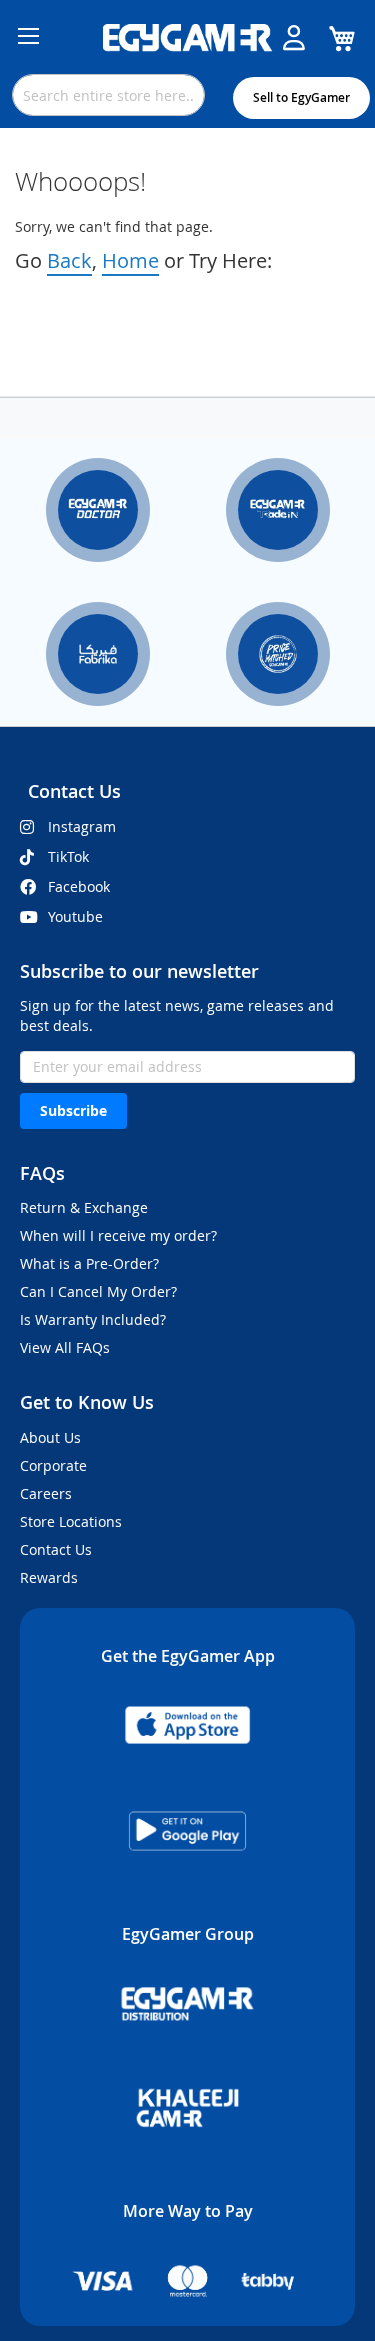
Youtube (75, 916)
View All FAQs (65, 1347)
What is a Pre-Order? (89, 1263)
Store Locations (71, 1521)
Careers (46, 1493)
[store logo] (188, 38)
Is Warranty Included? (93, 1319)
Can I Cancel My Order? (98, 1291)
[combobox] (108, 95)
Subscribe (73, 1110)
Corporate (53, 1465)
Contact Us (56, 1549)
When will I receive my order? (118, 1235)
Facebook (79, 886)
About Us (50, 1437)
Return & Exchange (84, 1207)
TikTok (68, 856)
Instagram (82, 826)
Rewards (49, 1577)
